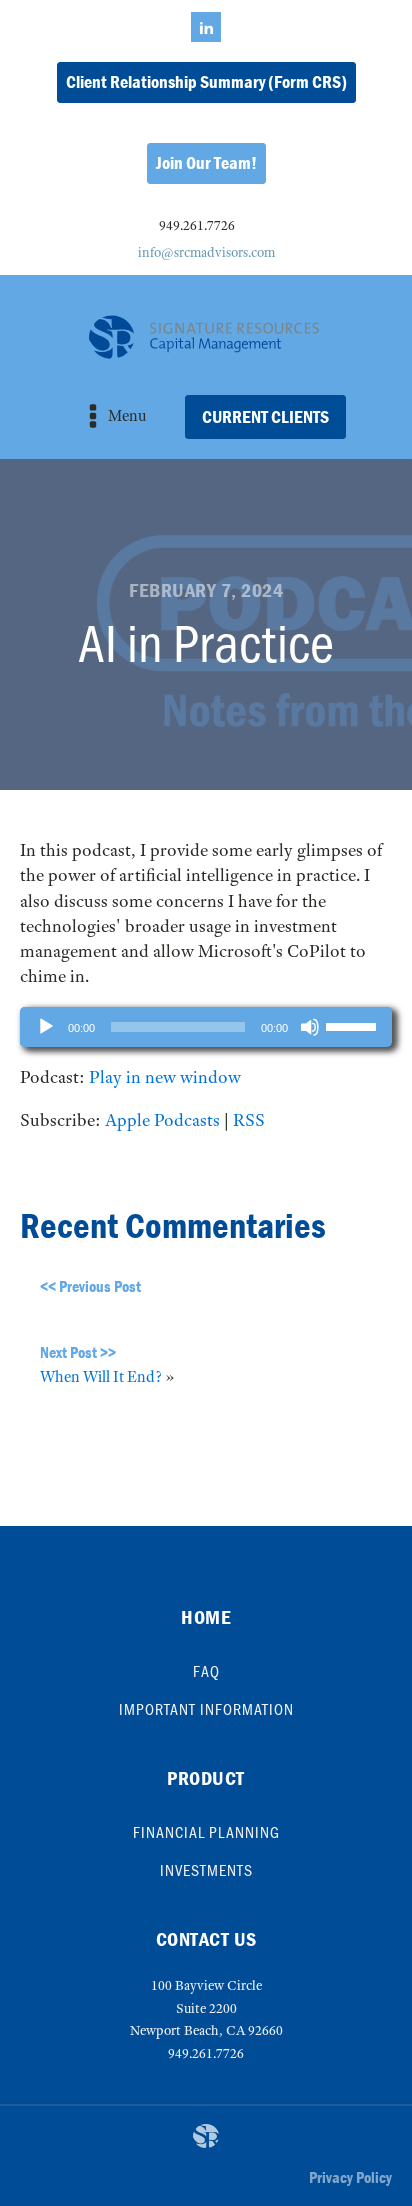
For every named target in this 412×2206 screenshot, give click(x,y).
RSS (249, 1120)
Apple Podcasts (162, 1120)
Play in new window (165, 1077)
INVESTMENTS (206, 1870)
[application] (206, 1027)
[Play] (46, 1027)
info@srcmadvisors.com (206, 252)
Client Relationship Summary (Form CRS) (206, 81)
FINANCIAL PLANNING (206, 1832)
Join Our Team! (206, 162)
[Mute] (310, 1027)
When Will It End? (101, 1377)
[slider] (354, 1025)
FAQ (206, 1671)
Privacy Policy (350, 2177)
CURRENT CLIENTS (265, 416)
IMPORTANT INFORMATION (206, 1709)
